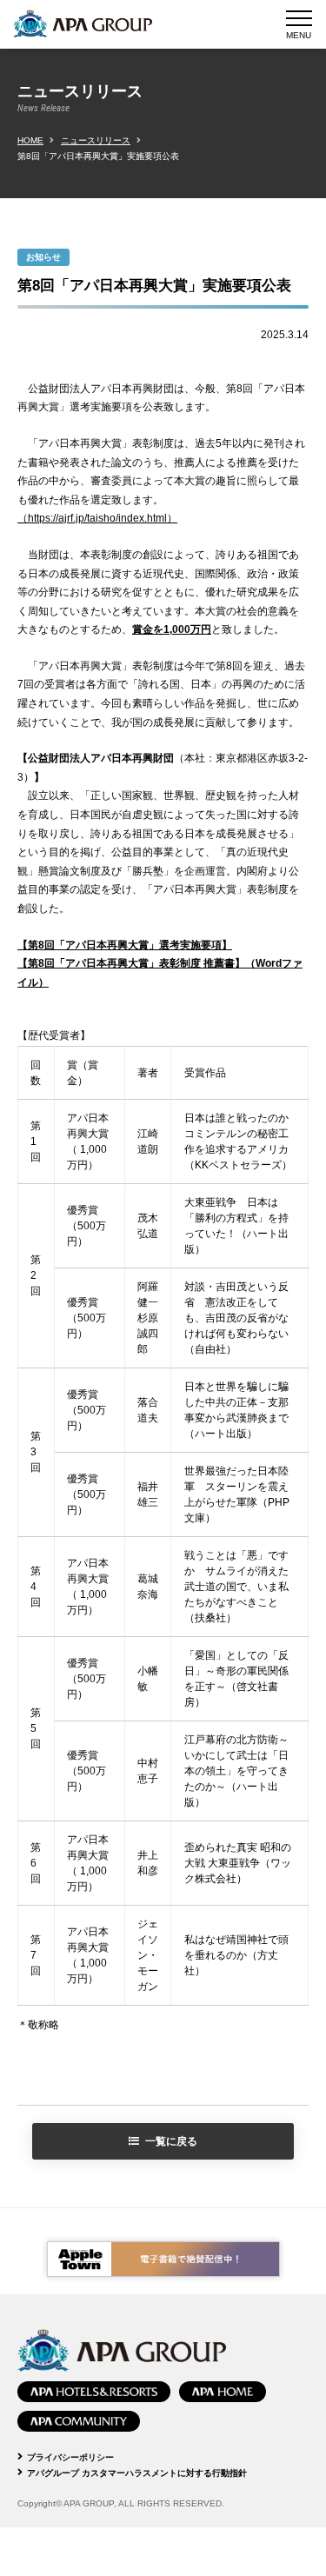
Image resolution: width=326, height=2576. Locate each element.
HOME (30, 140)
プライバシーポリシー (70, 2457)
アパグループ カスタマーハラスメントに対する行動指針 (137, 2473)
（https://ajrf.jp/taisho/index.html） (97, 518)
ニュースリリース (96, 140)
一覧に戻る (171, 2141)
